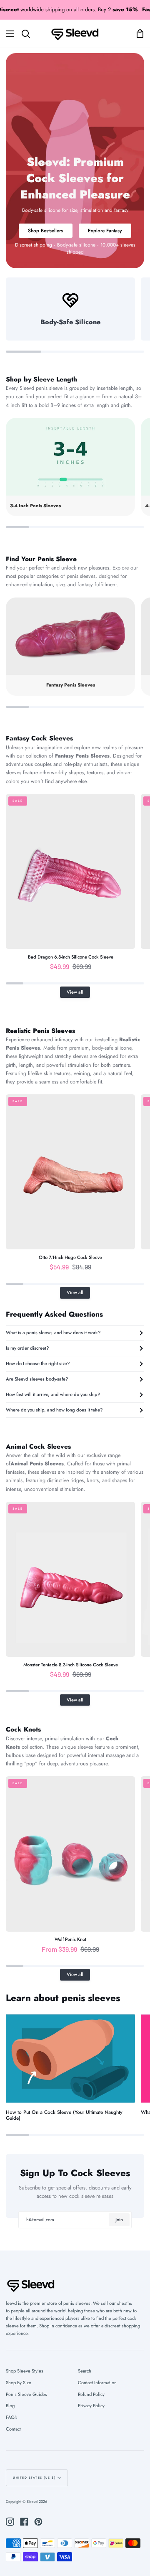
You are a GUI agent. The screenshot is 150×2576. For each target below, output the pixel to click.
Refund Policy (91, 2394)
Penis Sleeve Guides (26, 2394)
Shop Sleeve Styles (25, 2371)
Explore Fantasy (105, 230)
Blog (10, 2406)
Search (85, 2371)
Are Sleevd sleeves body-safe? (37, 1379)
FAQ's (12, 2417)
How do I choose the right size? (38, 1363)
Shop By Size (19, 2383)
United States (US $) (34, 2478)
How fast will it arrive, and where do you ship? (53, 1394)
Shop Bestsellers (45, 230)
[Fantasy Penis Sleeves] (70, 647)
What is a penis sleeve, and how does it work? (53, 1333)
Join (119, 2220)
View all (75, 992)
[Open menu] (7, 34)
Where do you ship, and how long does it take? (54, 1410)
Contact (13, 2429)
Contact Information (97, 2383)
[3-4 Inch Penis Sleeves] (70, 467)
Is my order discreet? (27, 1348)
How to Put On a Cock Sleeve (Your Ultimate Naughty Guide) (64, 2115)
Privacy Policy (91, 2406)
